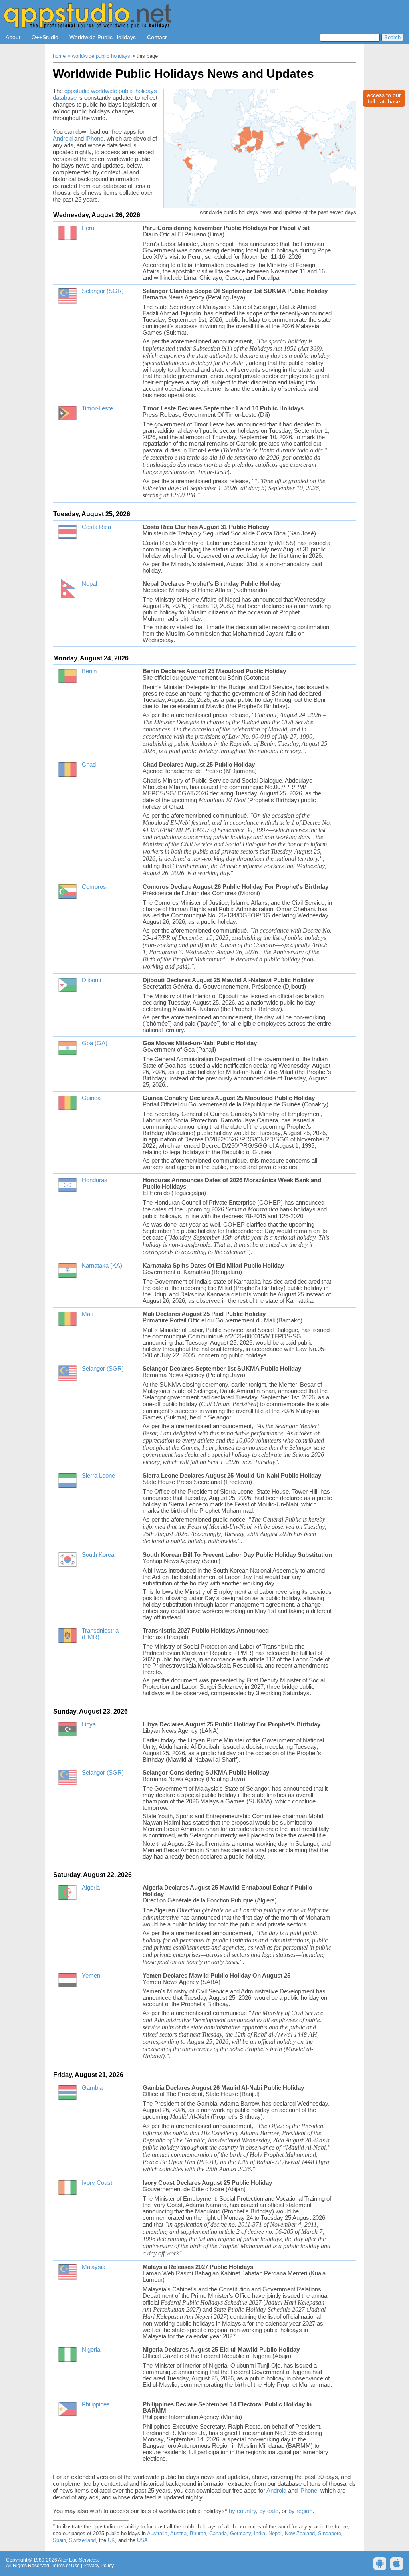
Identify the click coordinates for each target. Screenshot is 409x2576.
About (13, 37)
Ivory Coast (97, 2183)
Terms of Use (66, 2566)
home (59, 56)
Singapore (330, 2534)
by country (242, 2511)
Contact (157, 37)
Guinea (91, 1098)
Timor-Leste (97, 408)
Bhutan (198, 2534)
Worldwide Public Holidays (103, 37)
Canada (218, 2534)
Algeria (91, 1888)
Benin (89, 671)
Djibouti (91, 980)
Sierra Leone (98, 1476)
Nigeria (91, 2350)
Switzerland (82, 2540)
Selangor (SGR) (103, 291)
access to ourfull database (384, 98)
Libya (89, 1724)
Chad (89, 765)
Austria (178, 2534)
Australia (157, 2534)
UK (111, 2540)
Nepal (89, 584)
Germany (240, 2534)
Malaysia (94, 2267)
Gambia (92, 2088)
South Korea (98, 1555)
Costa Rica (96, 527)
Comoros (94, 887)
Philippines (96, 2404)
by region (300, 2511)
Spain (59, 2540)
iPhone (94, 138)
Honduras (95, 1180)
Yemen (91, 1976)
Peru (88, 228)
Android (63, 138)
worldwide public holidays (101, 56)
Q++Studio (45, 37)
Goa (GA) (95, 1043)
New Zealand (300, 2534)
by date (269, 2511)
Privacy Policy (98, 2566)
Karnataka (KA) (102, 1266)
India (260, 2534)
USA (142, 2540)
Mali (87, 1314)
